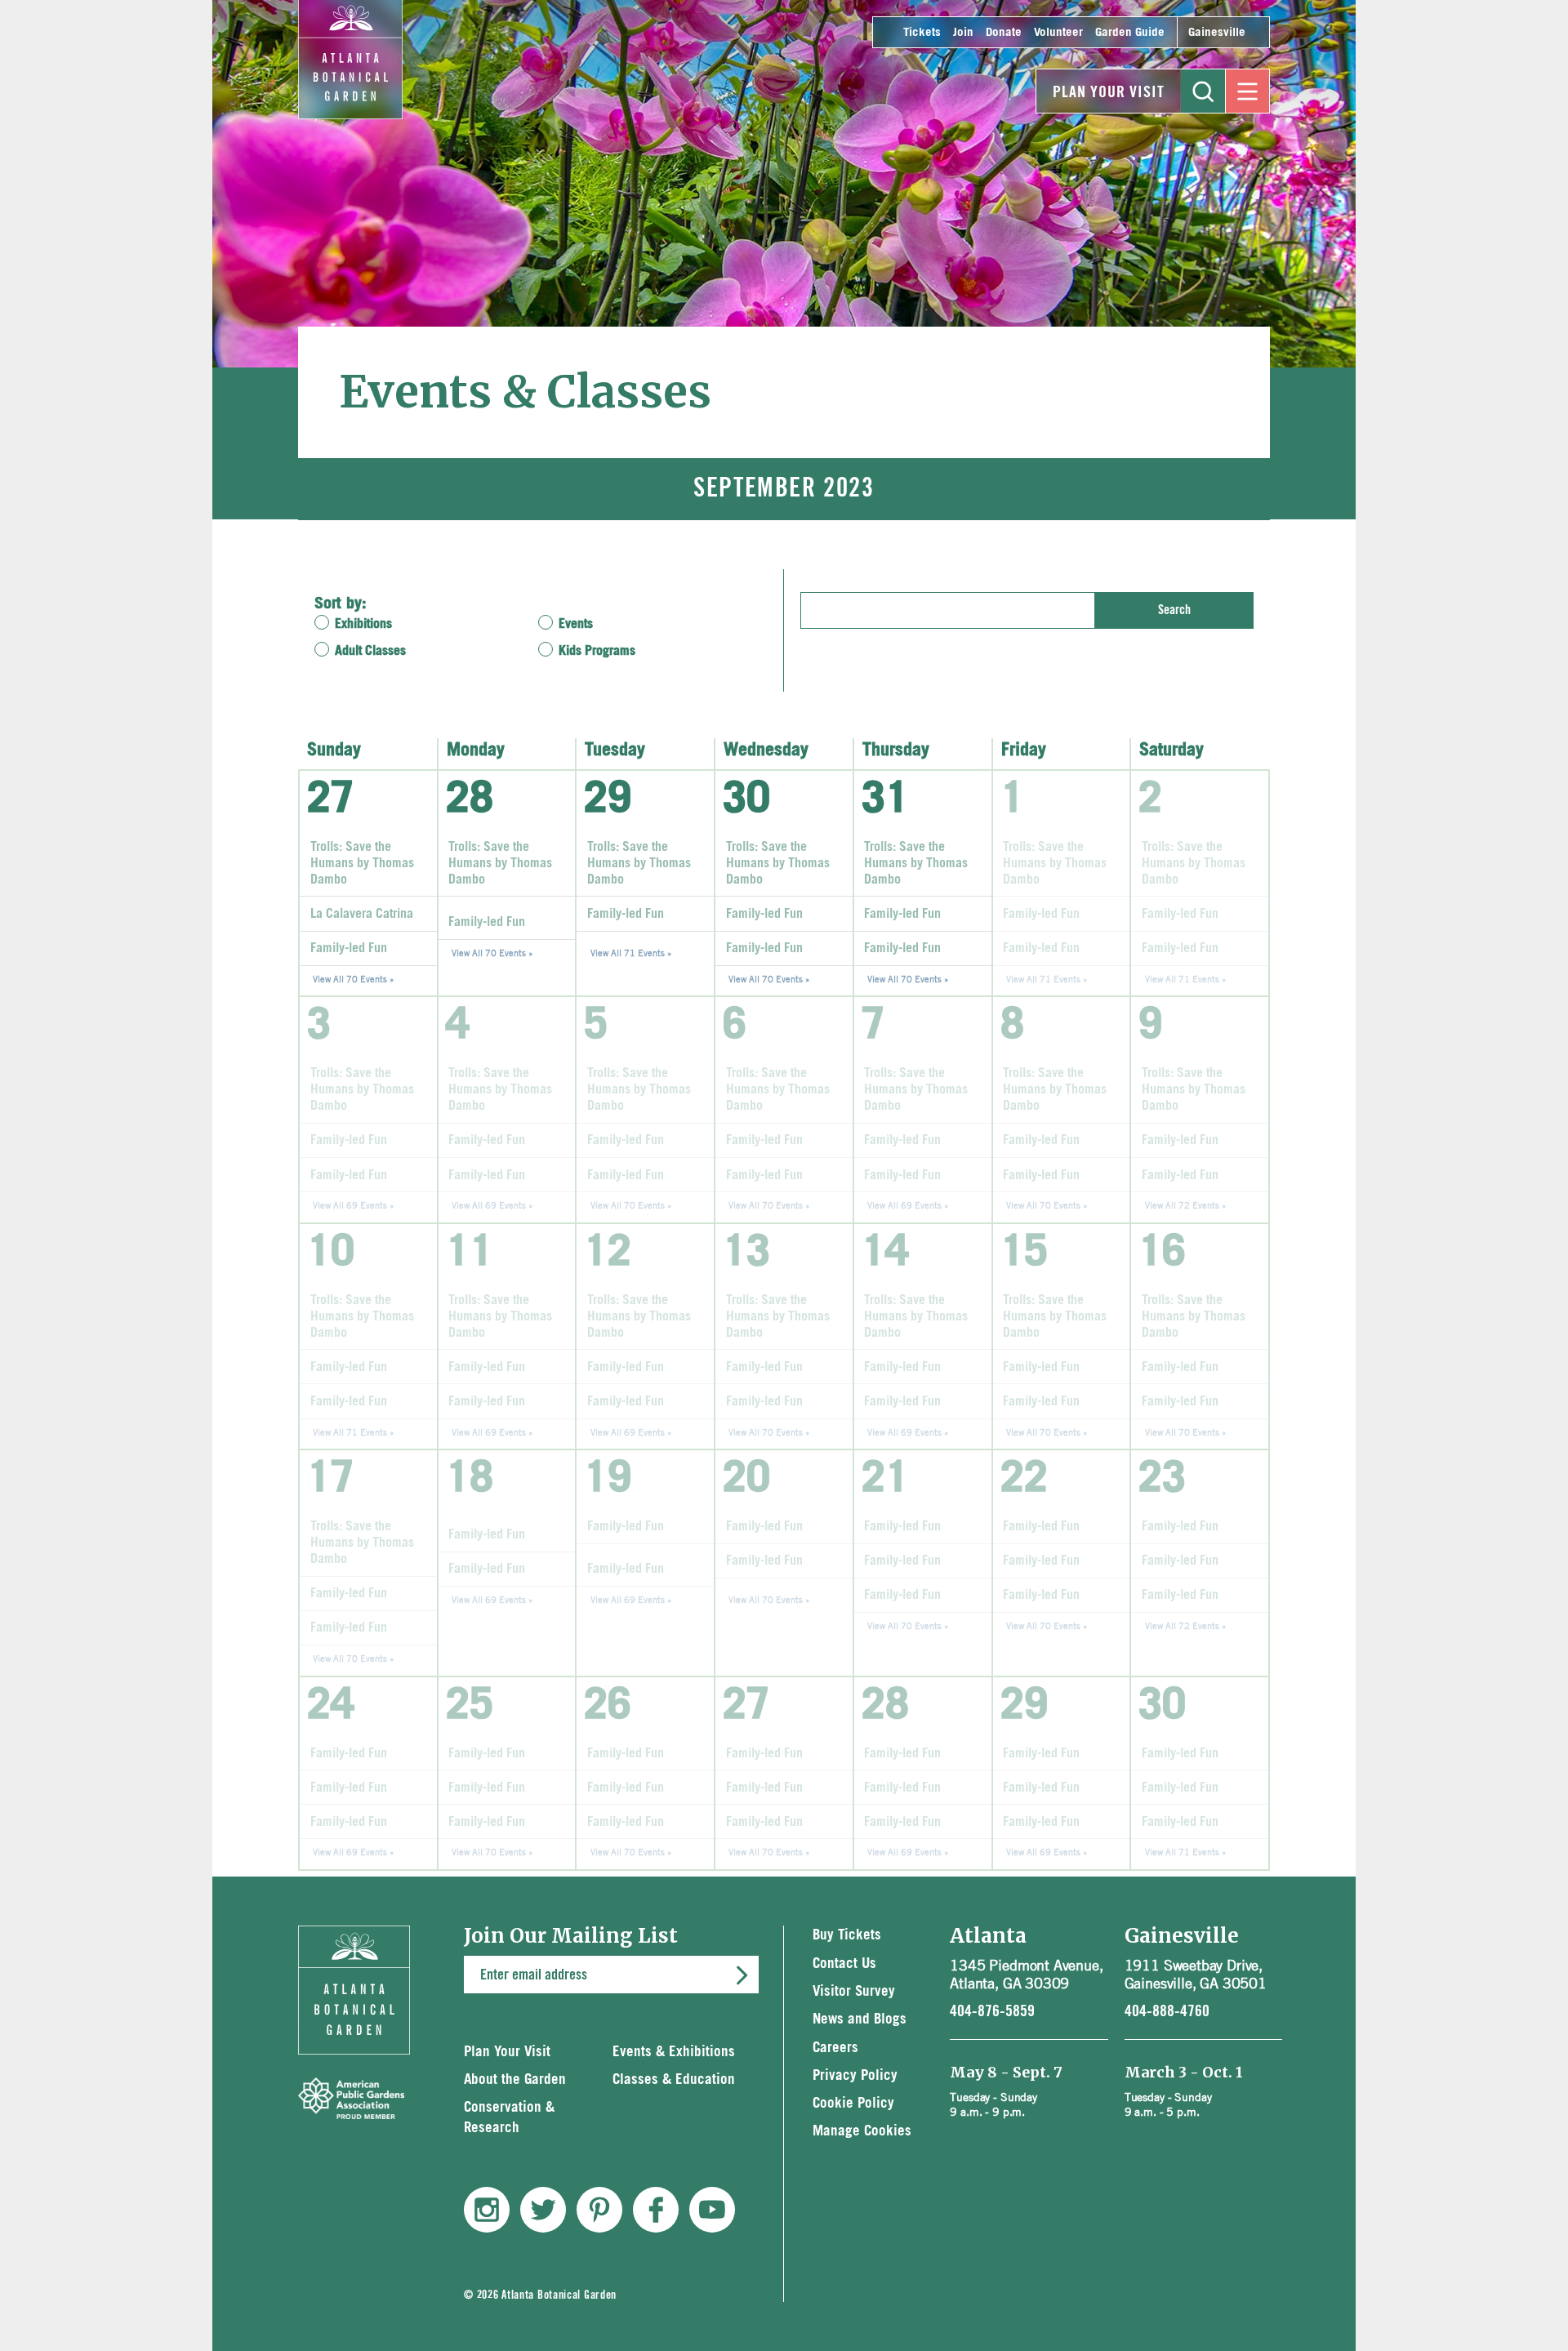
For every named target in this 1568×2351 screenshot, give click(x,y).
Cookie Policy (853, 2103)
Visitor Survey (854, 1991)
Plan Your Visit (1109, 92)
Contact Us (844, 1964)
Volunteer (1058, 32)
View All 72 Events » (1186, 1205)
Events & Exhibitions (674, 2052)
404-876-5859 (992, 2011)
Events (576, 624)
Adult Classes (370, 651)
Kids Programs (597, 651)
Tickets (922, 32)
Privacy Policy (855, 2075)
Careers (835, 2048)
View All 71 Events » (631, 953)
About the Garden (515, 2079)
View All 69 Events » (354, 1205)
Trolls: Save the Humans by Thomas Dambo (362, 863)
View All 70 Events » (354, 979)
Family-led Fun (349, 948)
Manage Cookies (862, 2131)
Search (1174, 610)
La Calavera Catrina (362, 914)
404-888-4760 (1167, 2011)
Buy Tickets (847, 1935)
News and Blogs (860, 2019)
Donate (1004, 32)
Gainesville (1217, 32)
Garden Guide (1130, 32)
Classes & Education (674, 2079)
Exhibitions (363, 624)
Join (963, 32)
